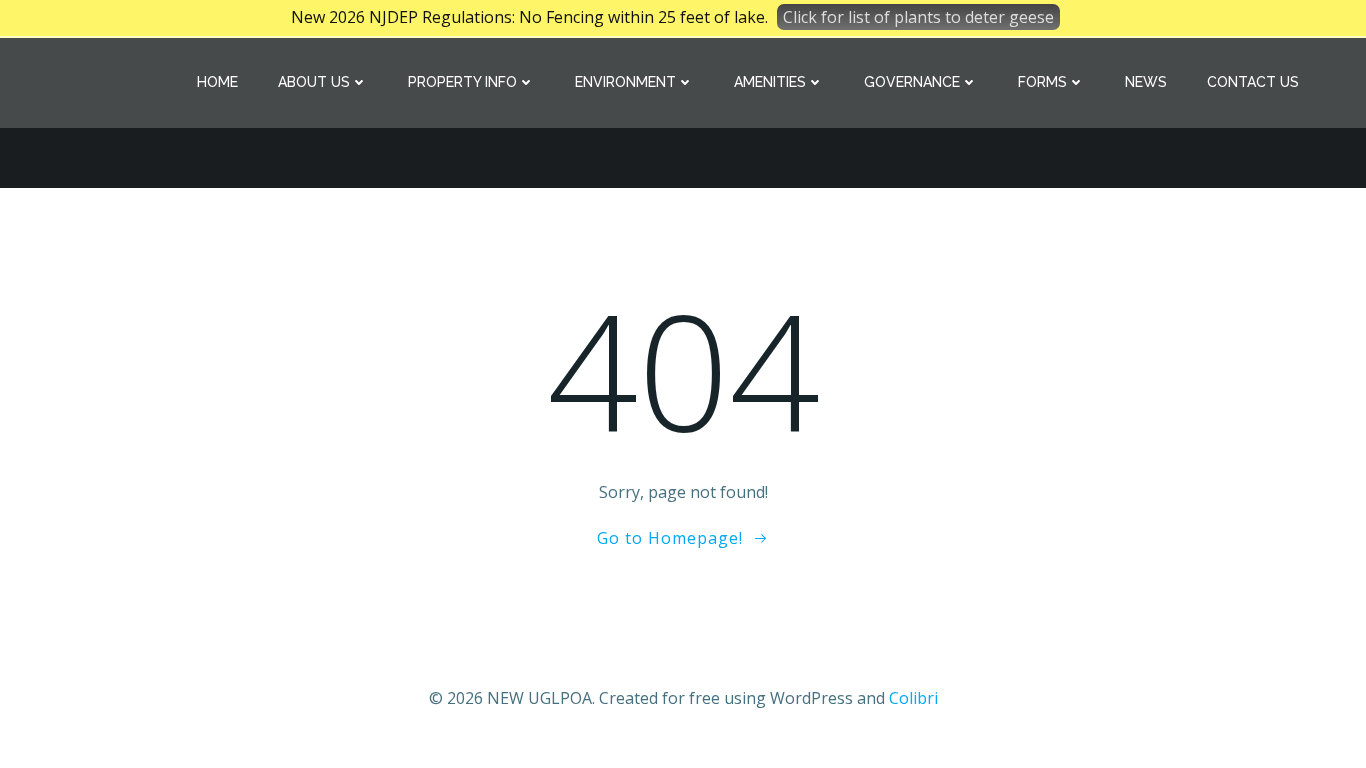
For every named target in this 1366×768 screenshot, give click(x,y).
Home (217, 82)
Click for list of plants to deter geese (918, 17)
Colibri (913, 698)
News (1146, 82)
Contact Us (1253, 82)
